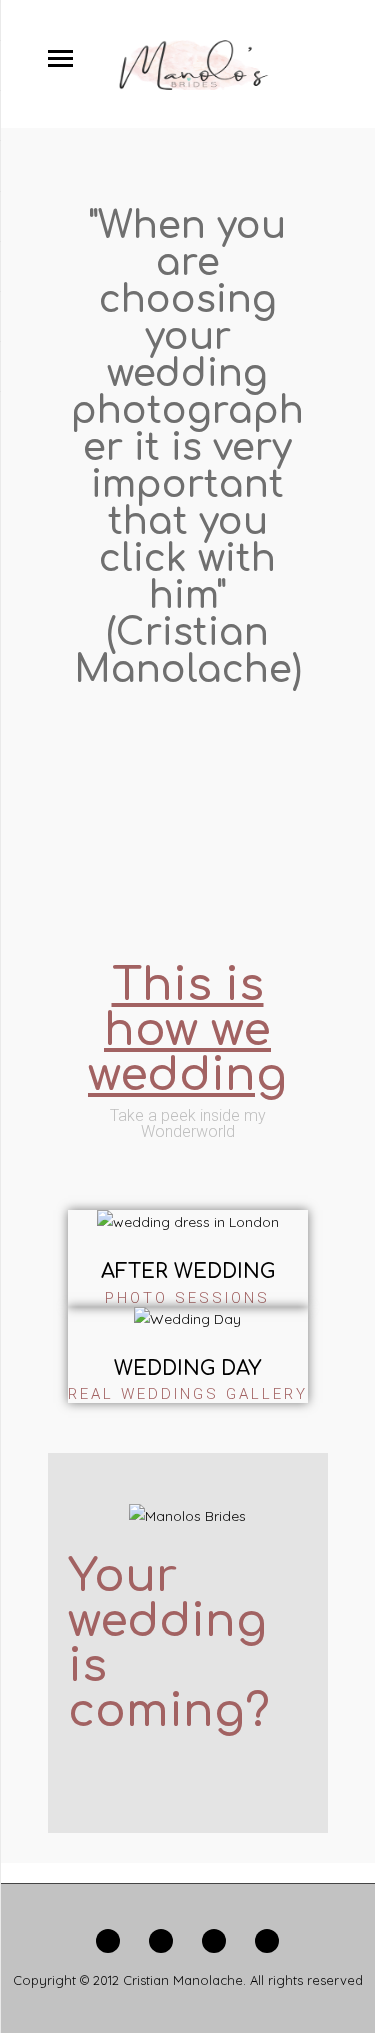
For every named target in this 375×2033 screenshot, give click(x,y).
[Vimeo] (214, 1947)
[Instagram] (267, 1947)
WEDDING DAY (187, 1368)
